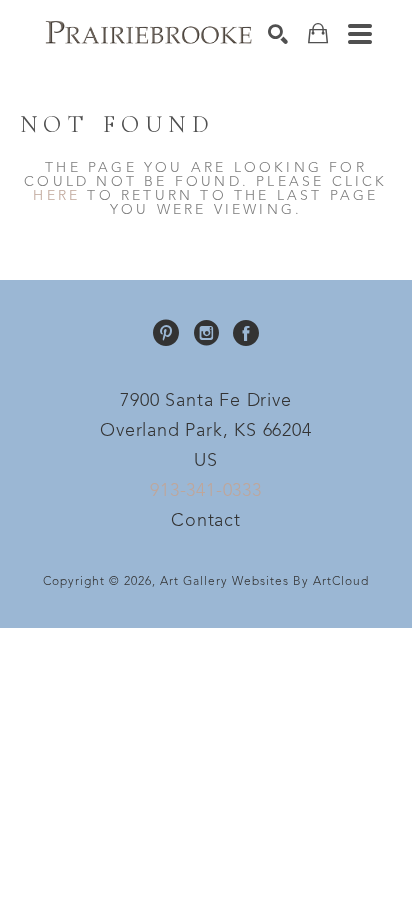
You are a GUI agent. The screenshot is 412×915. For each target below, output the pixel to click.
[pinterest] (166, 333)
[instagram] (206, 333)
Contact (206, 521)
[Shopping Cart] (318, 33)
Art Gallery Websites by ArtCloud (264, 582)
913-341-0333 (206, 491)
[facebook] (246, 333)
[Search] (278, 34)
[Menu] (360, 34)
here (56, 196)
